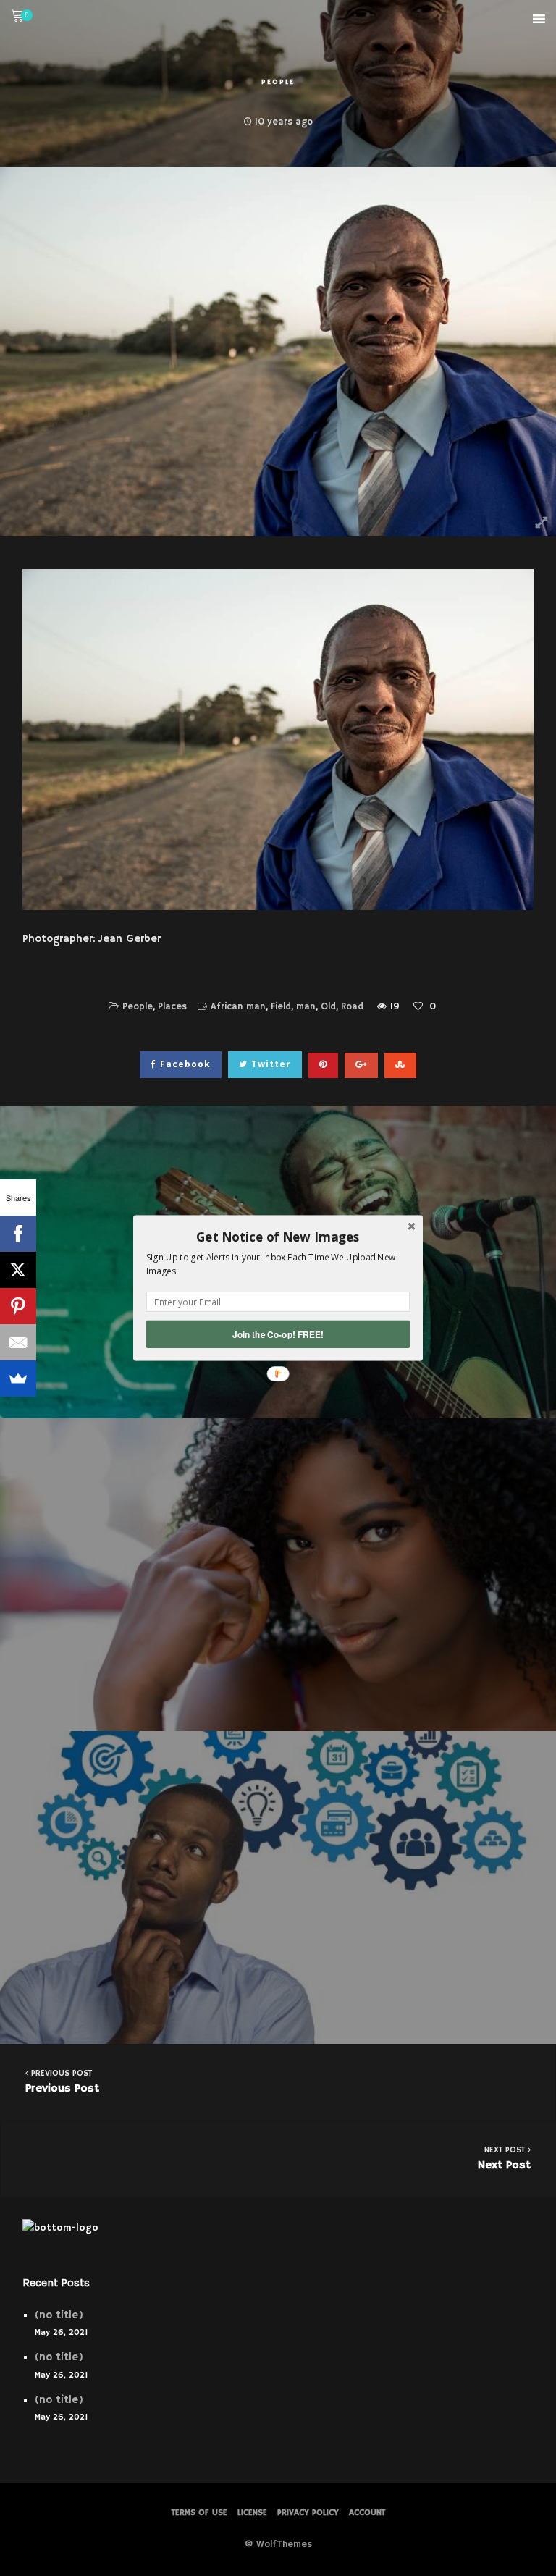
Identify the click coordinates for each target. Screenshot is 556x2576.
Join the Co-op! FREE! (278, 1334)
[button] (278, 1237)
